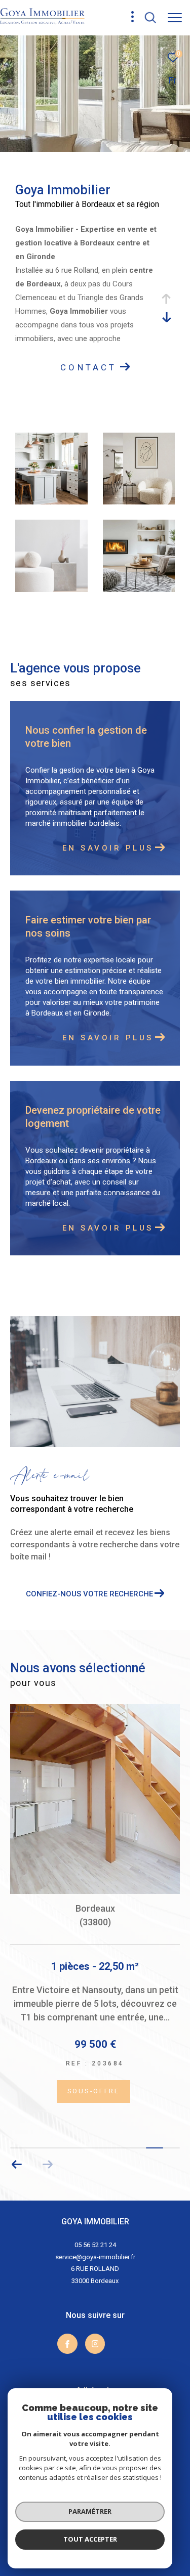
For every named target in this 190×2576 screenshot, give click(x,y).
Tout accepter (90, 2539)
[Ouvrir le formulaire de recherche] (150, 18)
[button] (17, 2135)
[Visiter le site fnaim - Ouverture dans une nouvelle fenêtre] (43, 2385)
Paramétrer (90, 2511)
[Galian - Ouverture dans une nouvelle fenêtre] (109, 2381)
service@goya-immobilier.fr (95, 2228)
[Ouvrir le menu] (175, 18)
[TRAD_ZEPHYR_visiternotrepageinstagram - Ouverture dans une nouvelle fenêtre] (95, 2314)
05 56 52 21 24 (95, 2215)
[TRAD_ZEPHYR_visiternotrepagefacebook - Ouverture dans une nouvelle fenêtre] (67, 2314)
